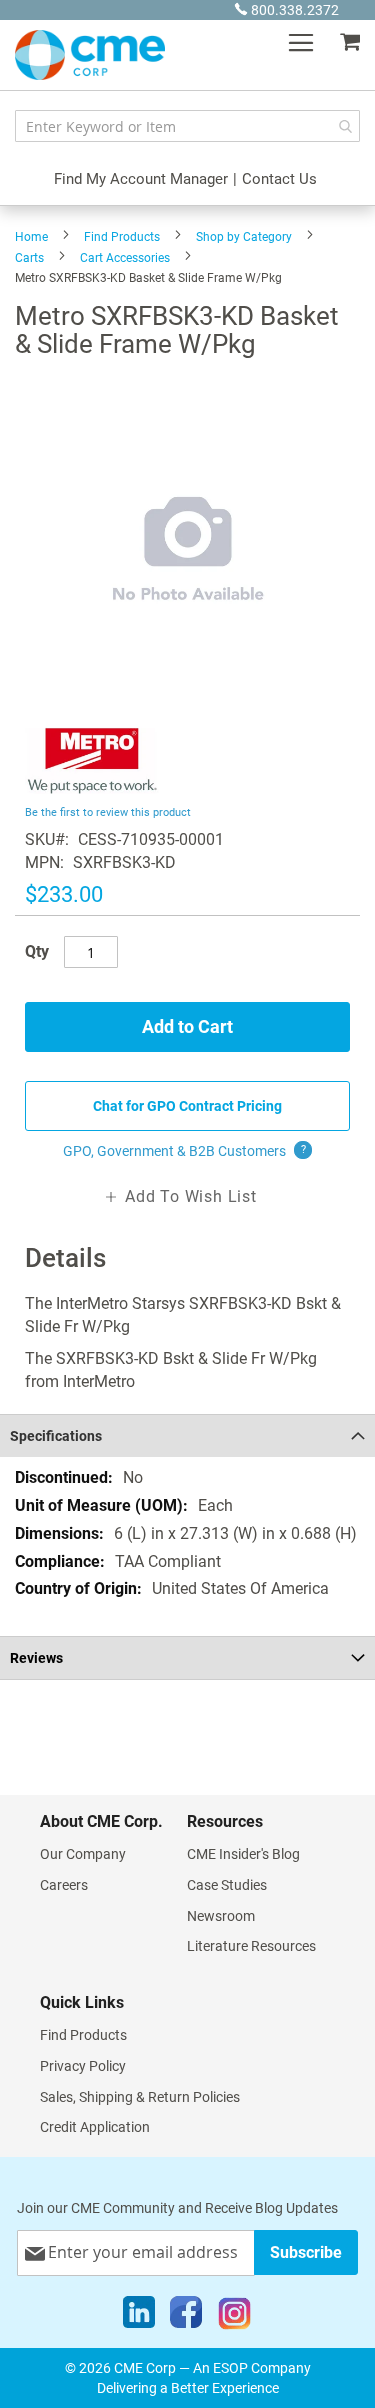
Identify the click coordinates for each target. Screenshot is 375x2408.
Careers (64, 1885)
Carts (29, 258)
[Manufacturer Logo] (92, 788)
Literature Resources (251, 1946)
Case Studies (227, 1885)
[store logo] (90, 55)
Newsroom (221, 1916)
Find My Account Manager (141, 179)
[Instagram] (234, 2317)
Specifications (56, 1436)
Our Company (83, 1854)
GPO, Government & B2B (184, 1151)
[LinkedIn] (139, 2317)
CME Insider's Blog (243, 1854)
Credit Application (95, 2127)
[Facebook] (186, 2317)
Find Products (122, 237)
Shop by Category (244, 237)
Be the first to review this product (108, 812)
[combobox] (187, 126)
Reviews (36, 1658)
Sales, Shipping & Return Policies (140, 2097)
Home (31, 237)
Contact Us (279, 179)
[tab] (187, 1435)
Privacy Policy (83, 2066)
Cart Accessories (125, 258)
